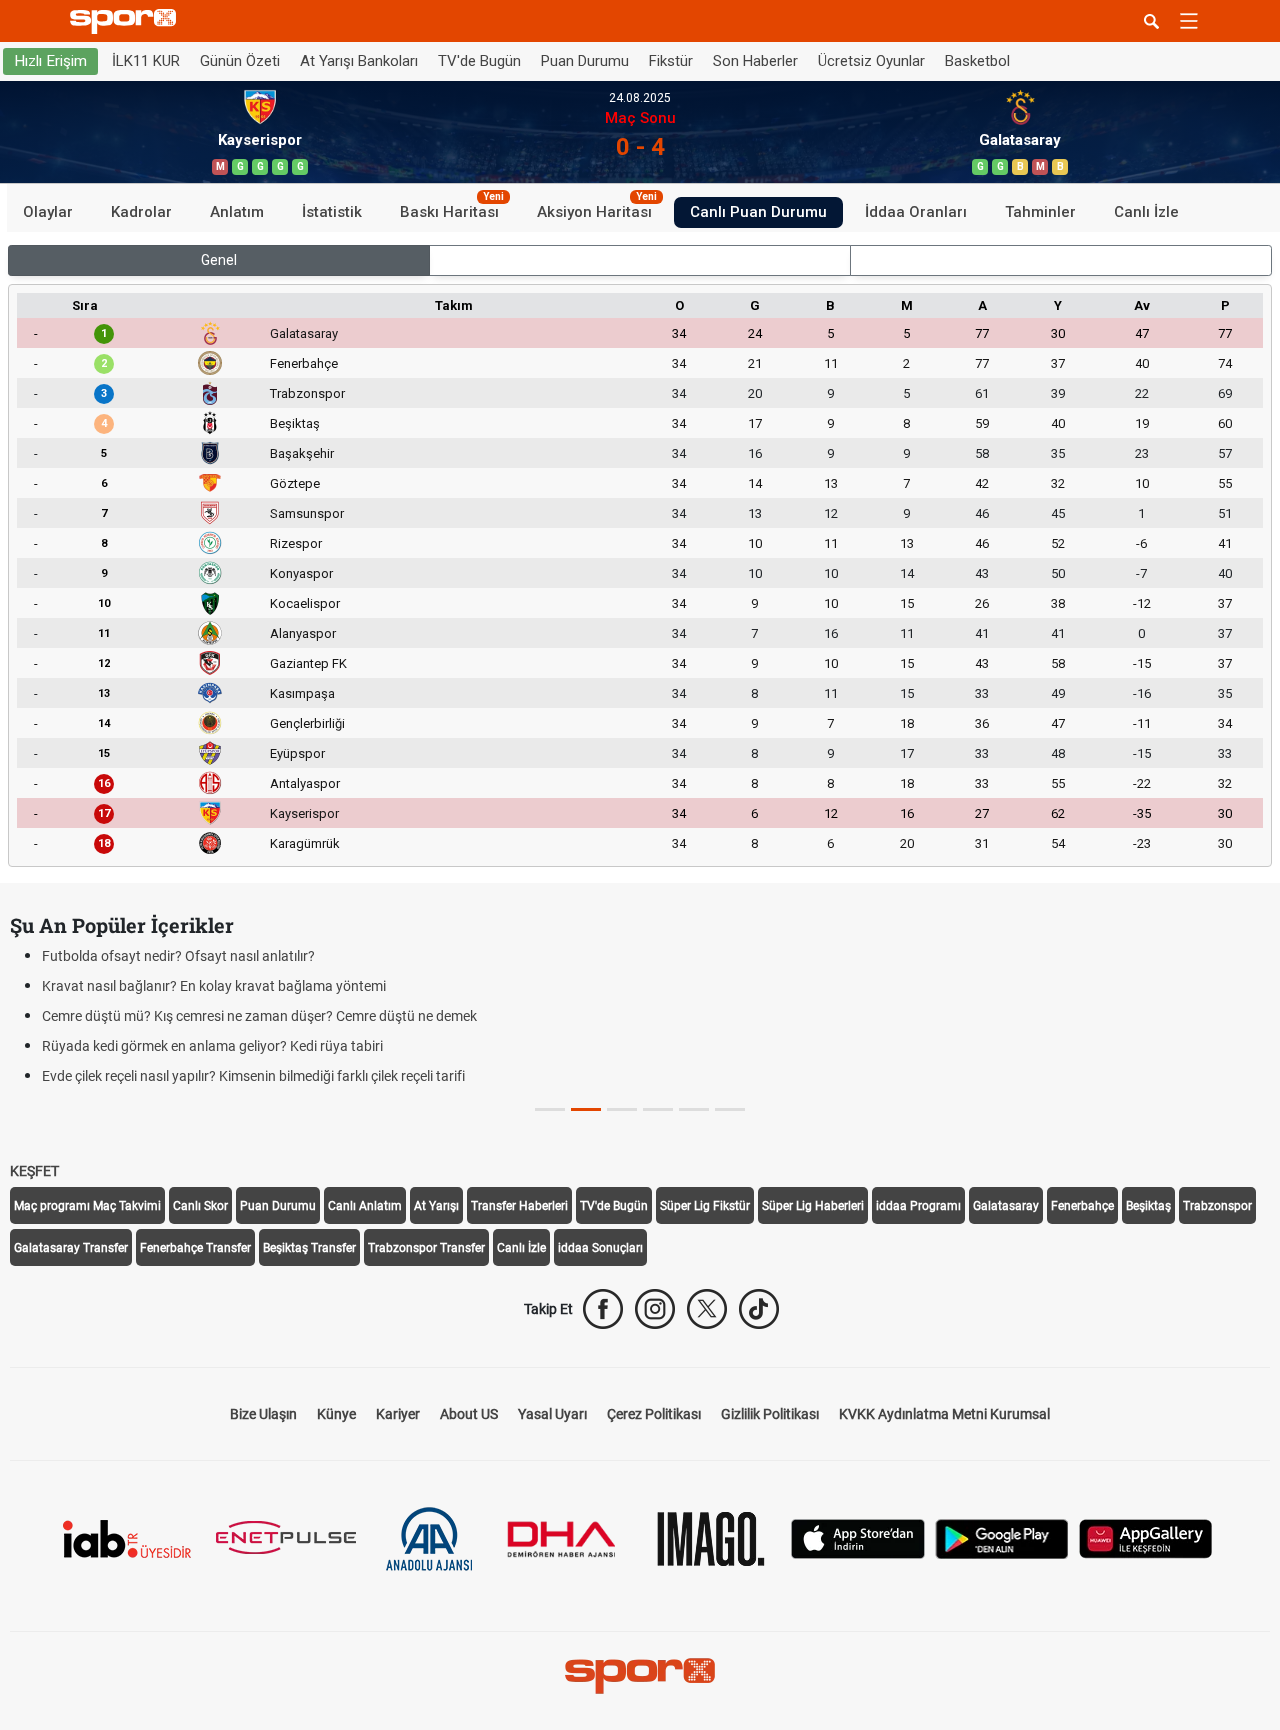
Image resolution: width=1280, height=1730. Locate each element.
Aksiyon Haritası (597, 209)
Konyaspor (301, 573)
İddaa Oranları (916, 212)
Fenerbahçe (304, 363)
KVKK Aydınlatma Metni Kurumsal (944, 1414)
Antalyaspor (305, 783)
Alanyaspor (303, 633)
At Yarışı (436, 1206)
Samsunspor (307, 513)
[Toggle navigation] (1189, 21)
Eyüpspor (297, 753)
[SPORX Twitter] (707, 1309)
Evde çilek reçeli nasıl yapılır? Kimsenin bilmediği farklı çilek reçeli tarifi (253, 1076)
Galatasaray (304, 333)
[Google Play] (1002, 1537)
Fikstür (671, 61)
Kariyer (398, 1414)
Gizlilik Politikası (770, 1414)
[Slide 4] (694, 1109)
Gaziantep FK (308, 663)
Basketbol (977, 61)
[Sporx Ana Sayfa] (127, 21)
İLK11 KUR (146, 61)
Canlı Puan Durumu (758, 212)
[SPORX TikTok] (759, 1309)
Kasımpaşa (302, 693)
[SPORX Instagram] (655, 1309)
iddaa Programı (918, 1206)
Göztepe (295, 483)
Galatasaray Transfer (71, 1248)
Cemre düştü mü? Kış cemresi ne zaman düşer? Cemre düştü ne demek (259, 1016)
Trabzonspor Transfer (426, 1248)
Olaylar (48, 212)
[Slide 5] (730, 1109)
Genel (219, 260)
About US (469, 1414)
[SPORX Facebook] (603, 1309)
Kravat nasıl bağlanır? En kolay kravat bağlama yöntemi (214, 986)
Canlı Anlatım (365, 1206)
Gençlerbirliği (307, 723)
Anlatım (237, 212)
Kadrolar (141, 212)
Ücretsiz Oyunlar (871, 61)
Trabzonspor (307, 393)
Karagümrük (305, 843)
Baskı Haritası (452, 209)
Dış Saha (1061, 260)
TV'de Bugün (479, 61)
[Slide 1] (586, 1109)
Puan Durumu (585, 61)
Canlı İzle (1146, 212)
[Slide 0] (550, 1109)
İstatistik (332, 212)
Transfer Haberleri (519, 1206)
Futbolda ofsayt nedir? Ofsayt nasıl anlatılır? (178, 956)
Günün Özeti (240, 61)
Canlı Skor (200, 1206)
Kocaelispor (305, 603)
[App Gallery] (1146, 1537)
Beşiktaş (295, 423)
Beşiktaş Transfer (309, 1248)
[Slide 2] (622, 1109)
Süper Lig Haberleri (813, 1206)
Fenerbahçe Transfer (195, 1248)
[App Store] (858, 1537)
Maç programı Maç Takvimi (87, 1206)
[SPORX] (640, 1676)
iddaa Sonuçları (600, 1248)
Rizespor (296, 543)
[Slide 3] (658, 1109)
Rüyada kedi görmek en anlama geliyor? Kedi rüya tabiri (212, 1046)
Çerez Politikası (654, 1414)
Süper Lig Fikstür (705, 1206)
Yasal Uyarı (552, 1414)
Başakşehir (302, 453)
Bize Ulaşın (263, 1414)
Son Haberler (755, 61)
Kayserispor (304, 813)
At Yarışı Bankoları (359, 61)
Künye (336, 1414)
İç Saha (640, 260)
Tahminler (1040, 212)
